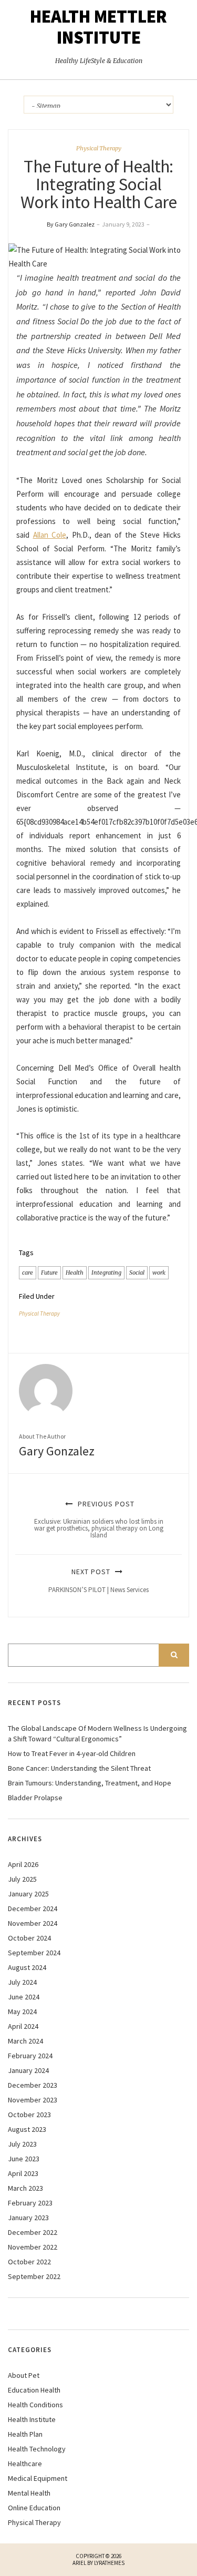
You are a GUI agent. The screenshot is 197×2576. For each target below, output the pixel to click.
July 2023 (22, 2144)
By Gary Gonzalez (71, 224)
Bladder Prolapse (35, 1798)
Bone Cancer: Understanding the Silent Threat (79, 1768)
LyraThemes (109, 2563)
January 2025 (28, 1894)
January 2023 (28, 2218)
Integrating (106, 1272)
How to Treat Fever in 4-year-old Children (72, 1753)
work (159, 1272)
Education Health (34, 2390)
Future (49, 1272)
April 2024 (23, 2026)
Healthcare (25, 2464)
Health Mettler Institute (98, 27)
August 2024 (27, 1967)
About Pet (24, 2375)
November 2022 (33, 2247)
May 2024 (22, 2011)
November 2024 (33, 1923)
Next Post (98, 1580)
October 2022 (29, 2262)
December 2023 (33, 2085)
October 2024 (29, 1938)
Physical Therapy (99, 148)
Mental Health (29, 2493)
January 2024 (28, 2070)
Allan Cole (50, 535)
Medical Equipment (38, 2478)
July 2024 (22, 1982)
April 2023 (23, 2173)
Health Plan (25, 2434)
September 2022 (34, 2276)
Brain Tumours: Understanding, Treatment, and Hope (90, 1783)
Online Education (34, 2508)
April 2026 (23, 1864)
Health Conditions (35, 2405)
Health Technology (37, 2449)
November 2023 (33, 2100)
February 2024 (30, 2056)
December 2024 (33, 1908)
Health (75, 1272)
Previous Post (99, 1519)
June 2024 (24, 1997)
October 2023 (29, 2115)
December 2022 (33, 2232)
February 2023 (30, 2203)
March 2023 (25, 2188)
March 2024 (25, 2041)
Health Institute (32, 2419)
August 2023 (27, 2129)
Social (137, 1272)
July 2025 (22, 1879)
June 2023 (24, 2159)
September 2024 (34, 1953)
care (28, 1272)
